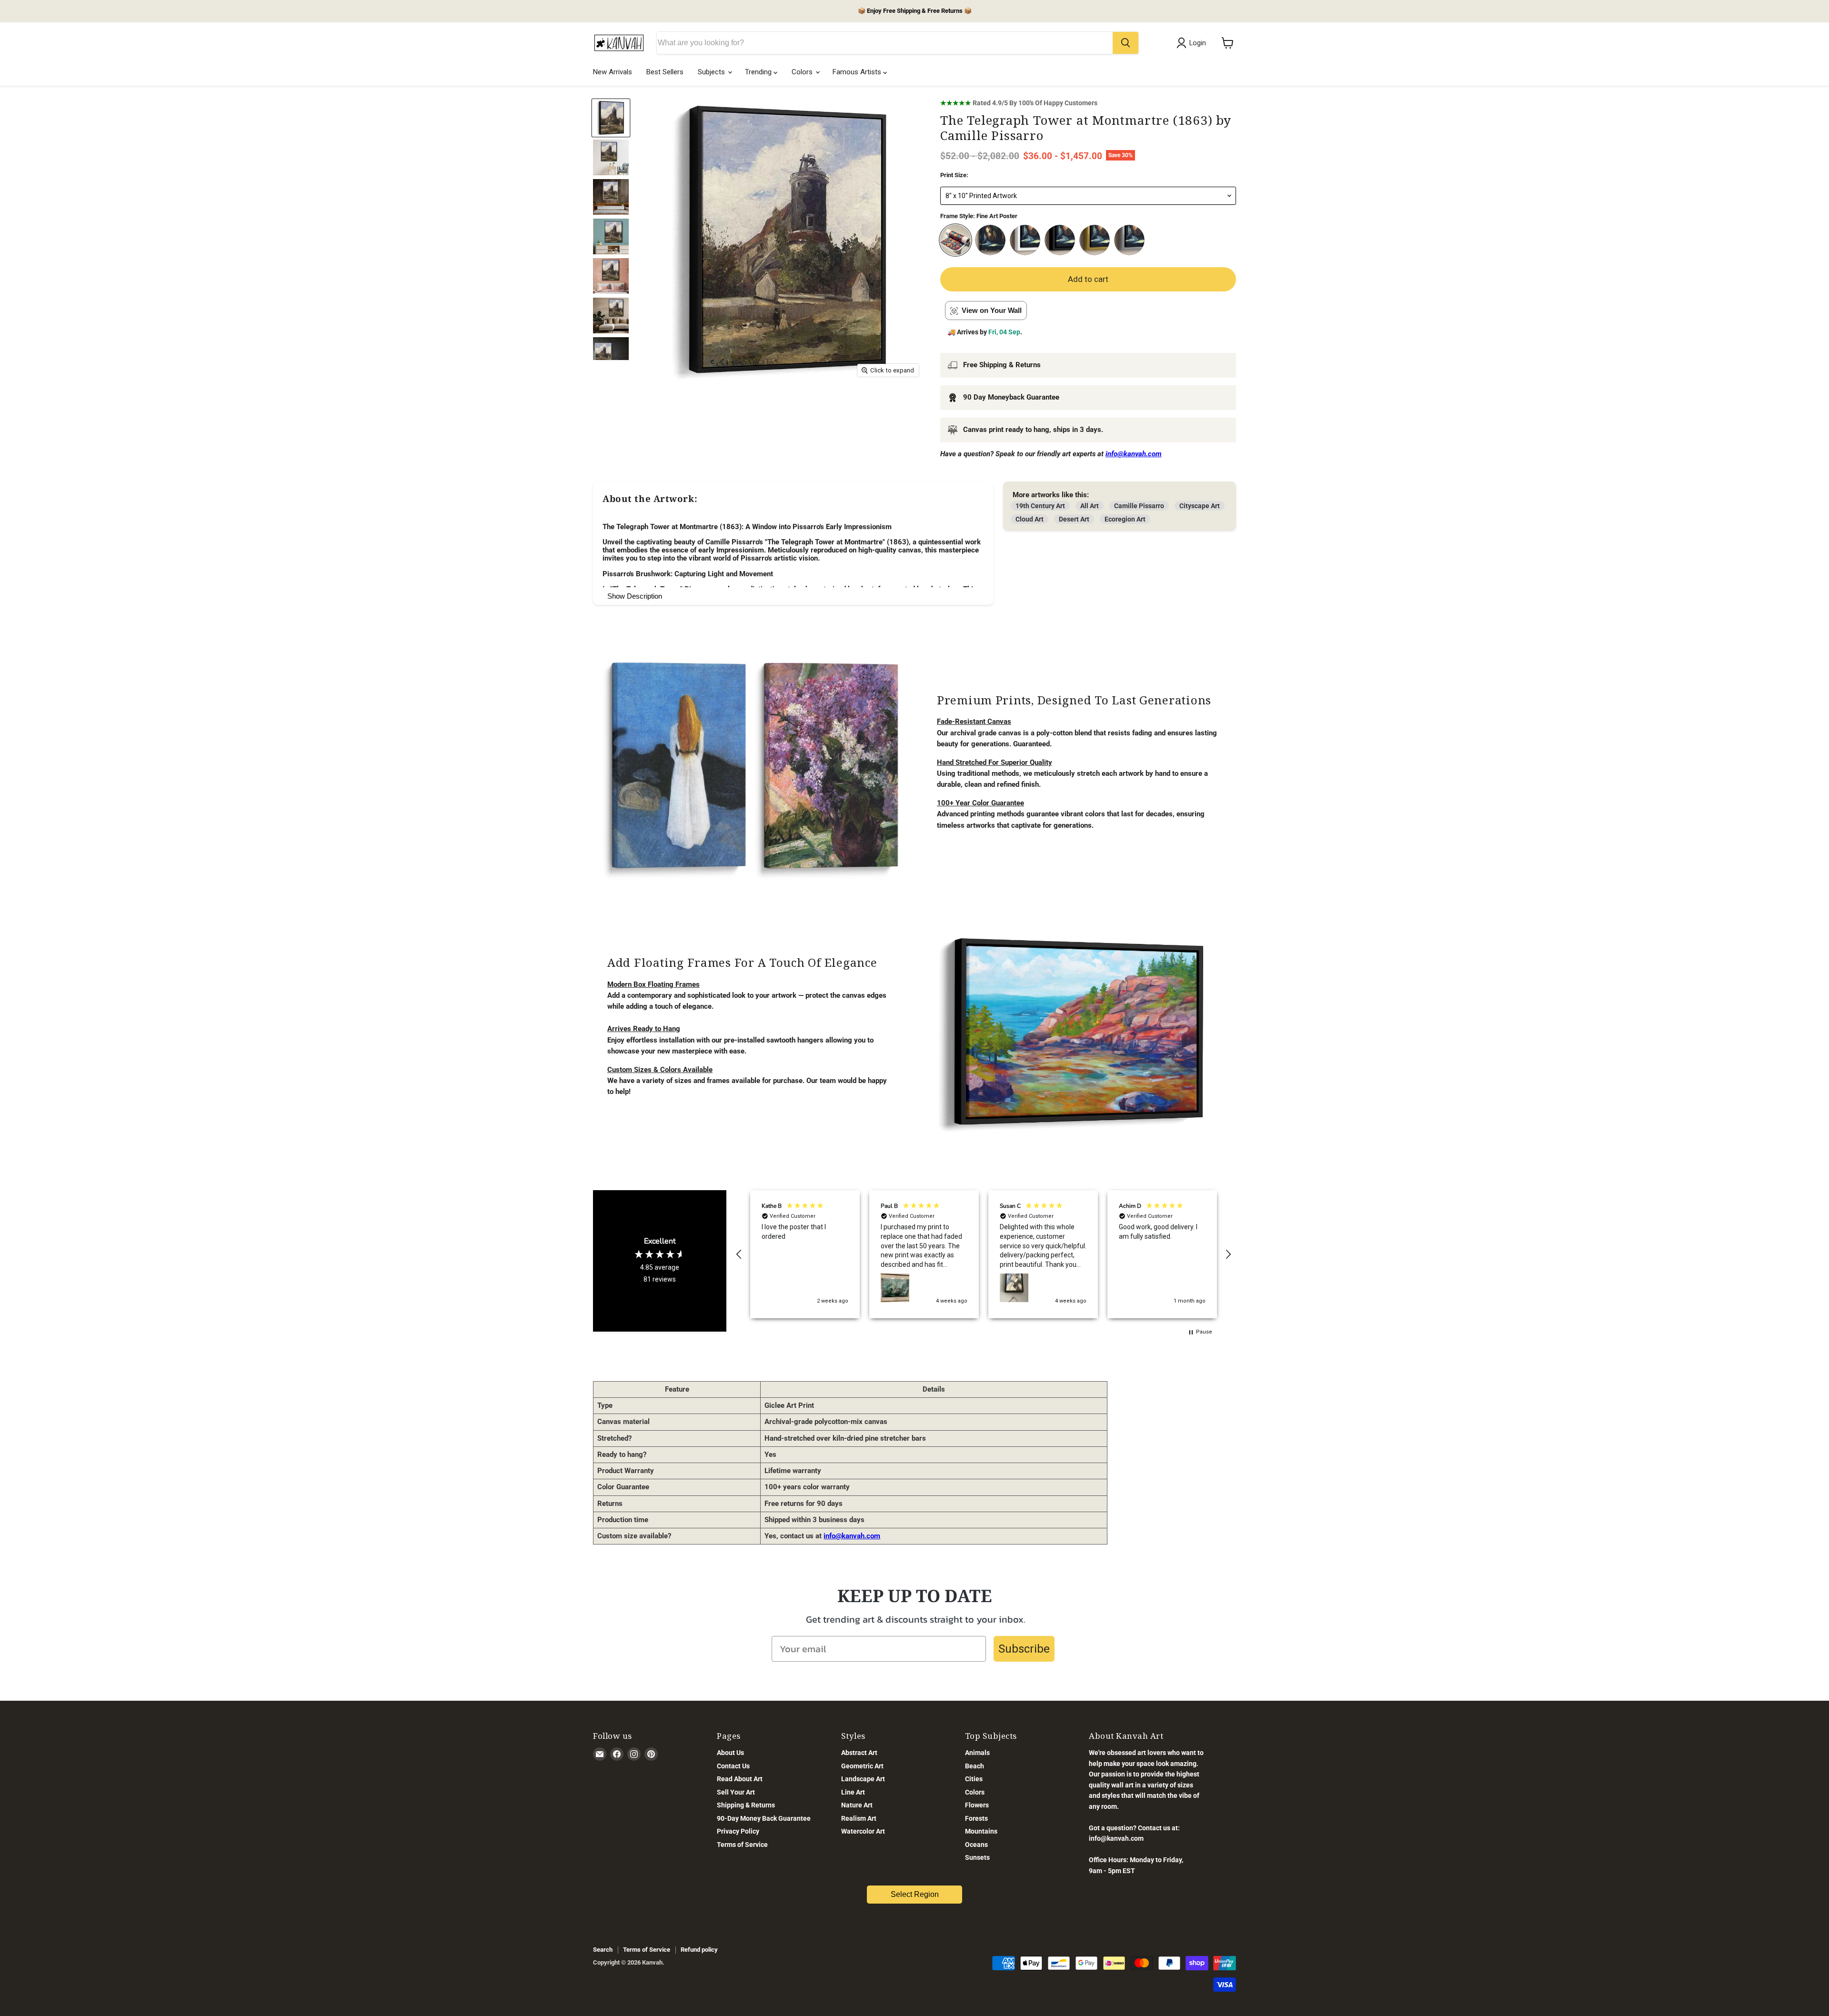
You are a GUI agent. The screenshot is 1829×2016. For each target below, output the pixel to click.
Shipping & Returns (746, 1805)
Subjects (712, 72)
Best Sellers (665, 72)
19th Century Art (1040, 506)
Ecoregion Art (1125, 519)
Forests (976, 1818)
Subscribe (1024, 1649)
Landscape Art (863, 1779)
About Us (730, 1753)
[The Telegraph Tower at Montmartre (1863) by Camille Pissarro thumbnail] (611, 118)
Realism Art (859, 1818)
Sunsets (977, 1857)
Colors (803, 72)
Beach (975, 1766)
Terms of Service (742, 1845)
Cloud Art (1030, 519)
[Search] (1126, 43)
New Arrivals (613, 72)
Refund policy (699, 1950)
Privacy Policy (738, 1831)
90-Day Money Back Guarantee (764, 1818)
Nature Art (857, 1805)
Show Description (635, 596)
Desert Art (1074, 519)
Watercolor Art (863, 1831)
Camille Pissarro (1139, 506)
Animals (977, 1753)
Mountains (981, 1831)
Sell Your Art (736, 1792)
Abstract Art (859, 1753)
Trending (759, 72)
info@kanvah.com (852, 1536)
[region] (984, 1254)
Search (603, 1950)
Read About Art (740, 1779)
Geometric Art (862, 1766)
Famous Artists (858, 72)
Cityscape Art (1200, 506)
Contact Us (733, 1766)
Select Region (915, 1894)
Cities (974, 1779)
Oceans (976, 1845)
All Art (1090, 506)
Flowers (977, 1805)
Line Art (853, 1792)
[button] (739, 1254)
